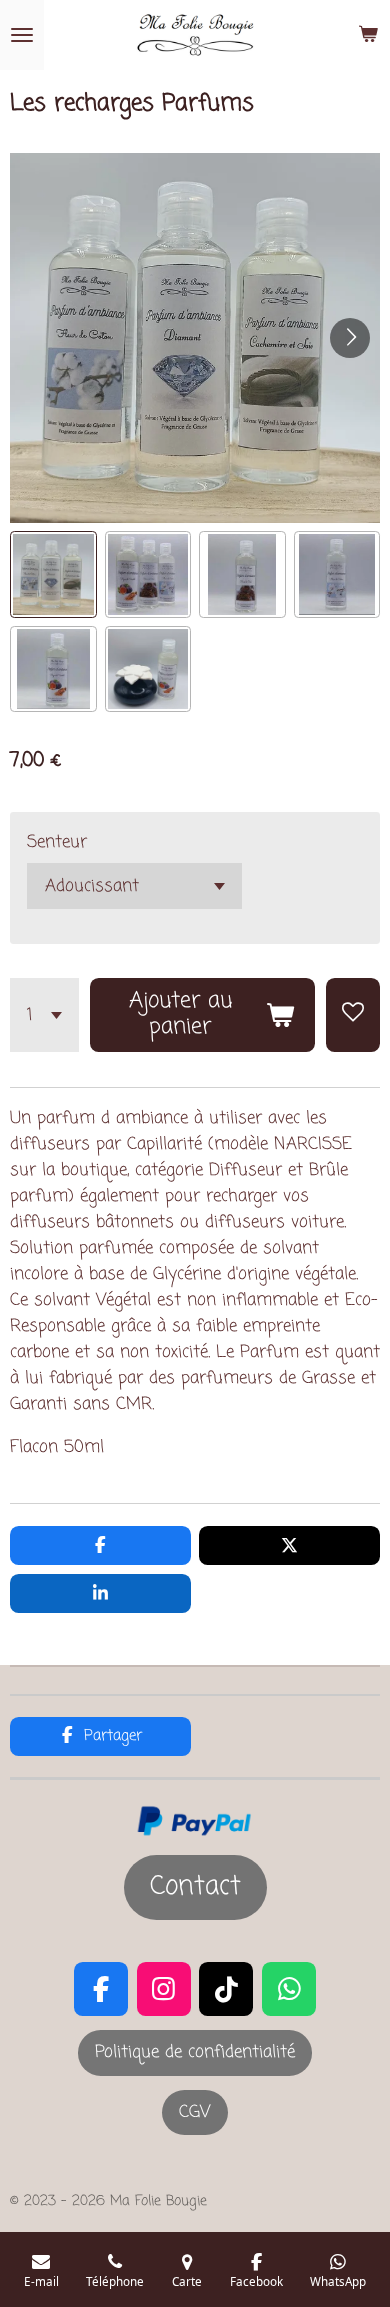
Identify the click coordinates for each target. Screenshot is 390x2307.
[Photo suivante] (350, 338)
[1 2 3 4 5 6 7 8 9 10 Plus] (44, 1015)
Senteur (57, 842)
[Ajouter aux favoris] (353, 1015)
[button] (53, 574)
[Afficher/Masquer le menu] (22, 35)
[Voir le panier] (368, 35)
